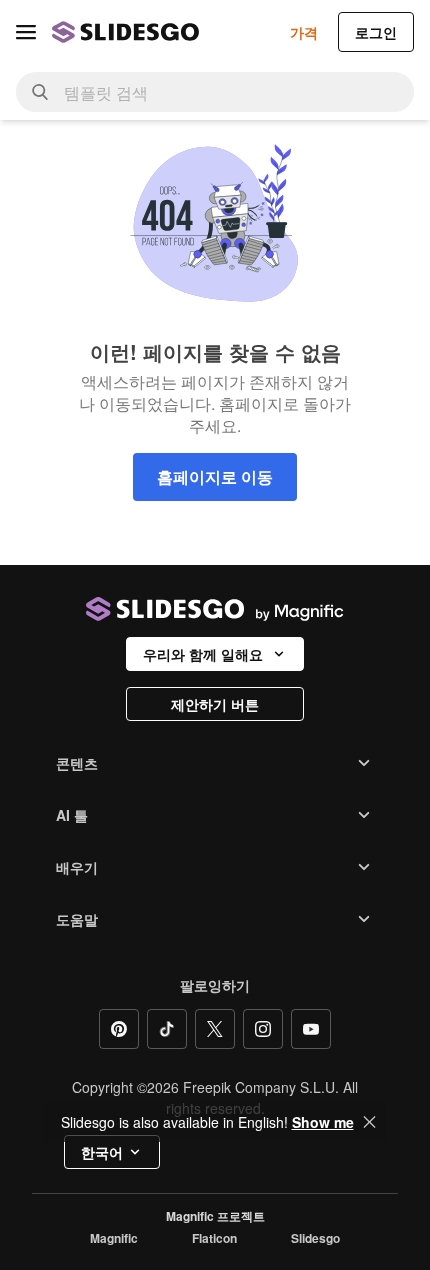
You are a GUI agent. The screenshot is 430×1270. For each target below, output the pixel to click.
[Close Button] (370, 1122)
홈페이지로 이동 (215, 476)
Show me (323, 1122)
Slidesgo (315, 1239)
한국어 (102, 1152)
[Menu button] (26, 32)
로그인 (376, 32)
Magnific (114, 1239)
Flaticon (214, 1239)
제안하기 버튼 (215, 704)
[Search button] (40, 92)
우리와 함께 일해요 (203, 654)
